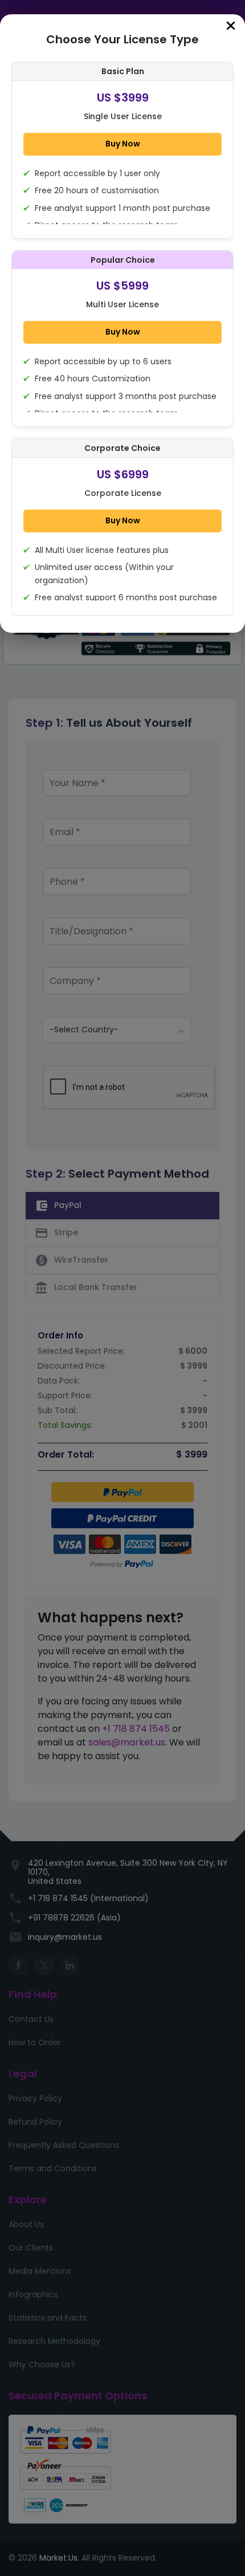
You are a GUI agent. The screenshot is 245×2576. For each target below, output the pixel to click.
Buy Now (123, 144)
